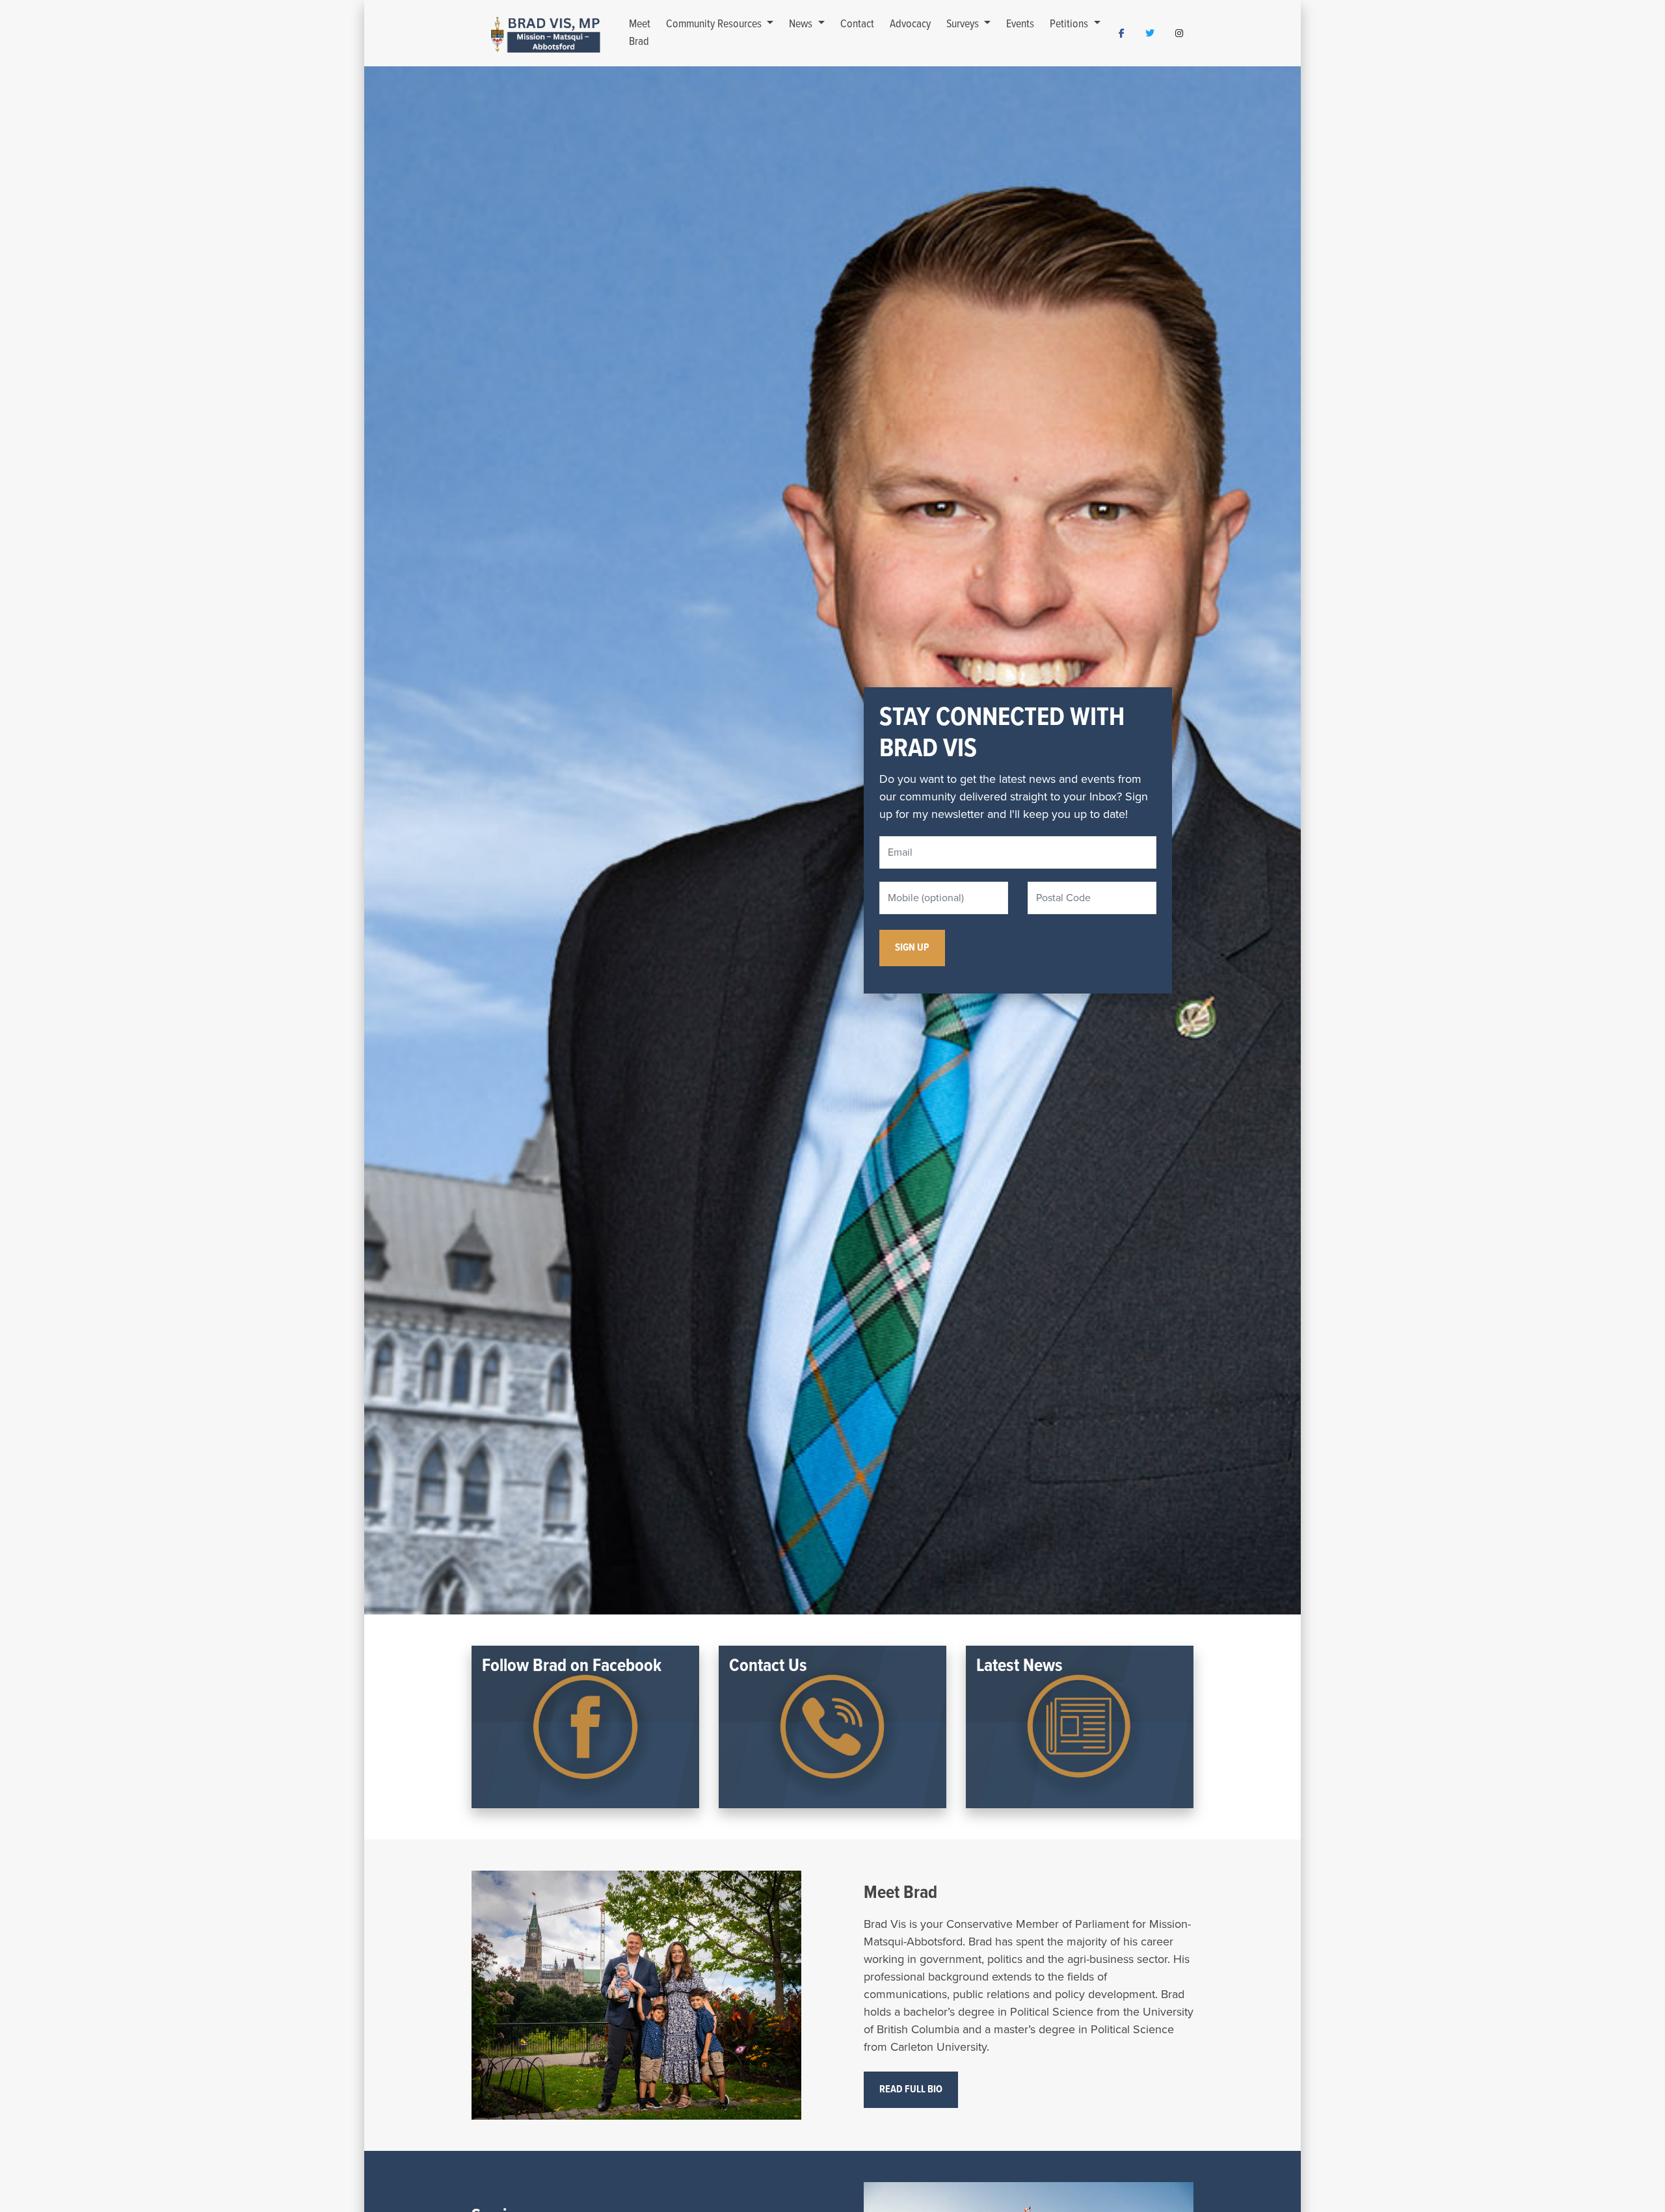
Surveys (964, 24)
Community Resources (715, 24)
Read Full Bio (911, 2089)
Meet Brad (640, 33)
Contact (857, 24)
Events (1020, 24)
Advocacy (910, 24)
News (802, 24)
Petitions (1070, 24)
